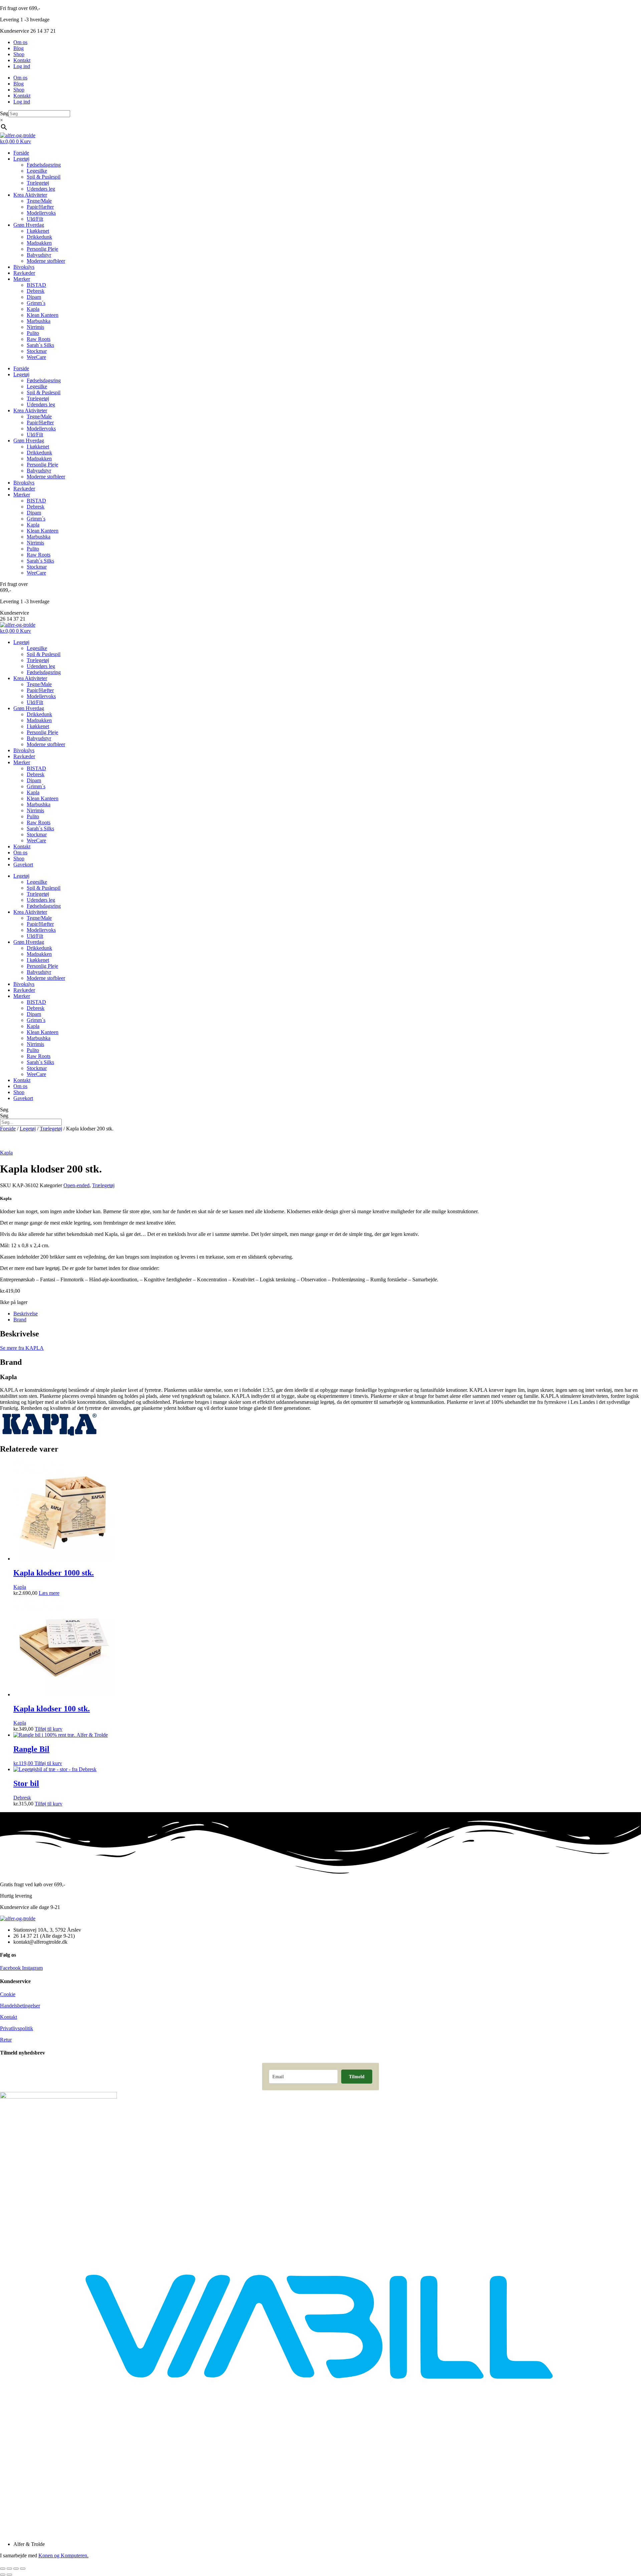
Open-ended (76, 1185)
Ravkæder (24, 273)
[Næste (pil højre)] (9, 2575)
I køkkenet (38, 231)
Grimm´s (36, 303)
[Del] (16, 2569)
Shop (19, 54)
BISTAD (36, 285)
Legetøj (21, 159)
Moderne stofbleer (46, 261)
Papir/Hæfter (40, 207)
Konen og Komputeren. (63, 2555)
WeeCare (36, 357)
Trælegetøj (38, 183)
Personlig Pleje (42, 249)
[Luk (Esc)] (23, 2569)
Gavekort (23, 865)
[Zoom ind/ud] (3, 2569)
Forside (21, 153)
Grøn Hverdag (29, 225)
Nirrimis (35, 327)
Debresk (36, 291)
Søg (4, 113)
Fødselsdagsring (44, 165)
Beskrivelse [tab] (26, 1314)
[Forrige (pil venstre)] (3, 2575)
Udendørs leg (41, 189)
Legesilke (37, 171)
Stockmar (37, 351)
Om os (20, 42)
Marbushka (39, 321)
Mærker (22, 279)
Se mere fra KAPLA (22, 1348)
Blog (19, 48)
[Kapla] (50, 1435)
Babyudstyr (39, 255)
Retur (6, 2040)
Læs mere (49, 1593)
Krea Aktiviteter (30, 195)
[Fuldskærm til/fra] (9, 2569)
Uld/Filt (35, 219)
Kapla (33, 309)
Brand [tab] (20, 1320)
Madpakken (39, 243)
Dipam (34, 297)
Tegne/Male (39, 201)
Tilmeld (357, 2076)
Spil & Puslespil (44, 177)
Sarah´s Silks (40, 345)
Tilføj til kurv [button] (49, 1729)
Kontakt (22, 60)
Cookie (8, 1994)
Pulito (33, 333)
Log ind (22, 66)
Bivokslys (24, 267)
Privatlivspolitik (17, 2028)
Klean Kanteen (43, 315)
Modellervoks (41, 213)
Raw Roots (39, 339)
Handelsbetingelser (20, 2006)
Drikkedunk (39, 237)
